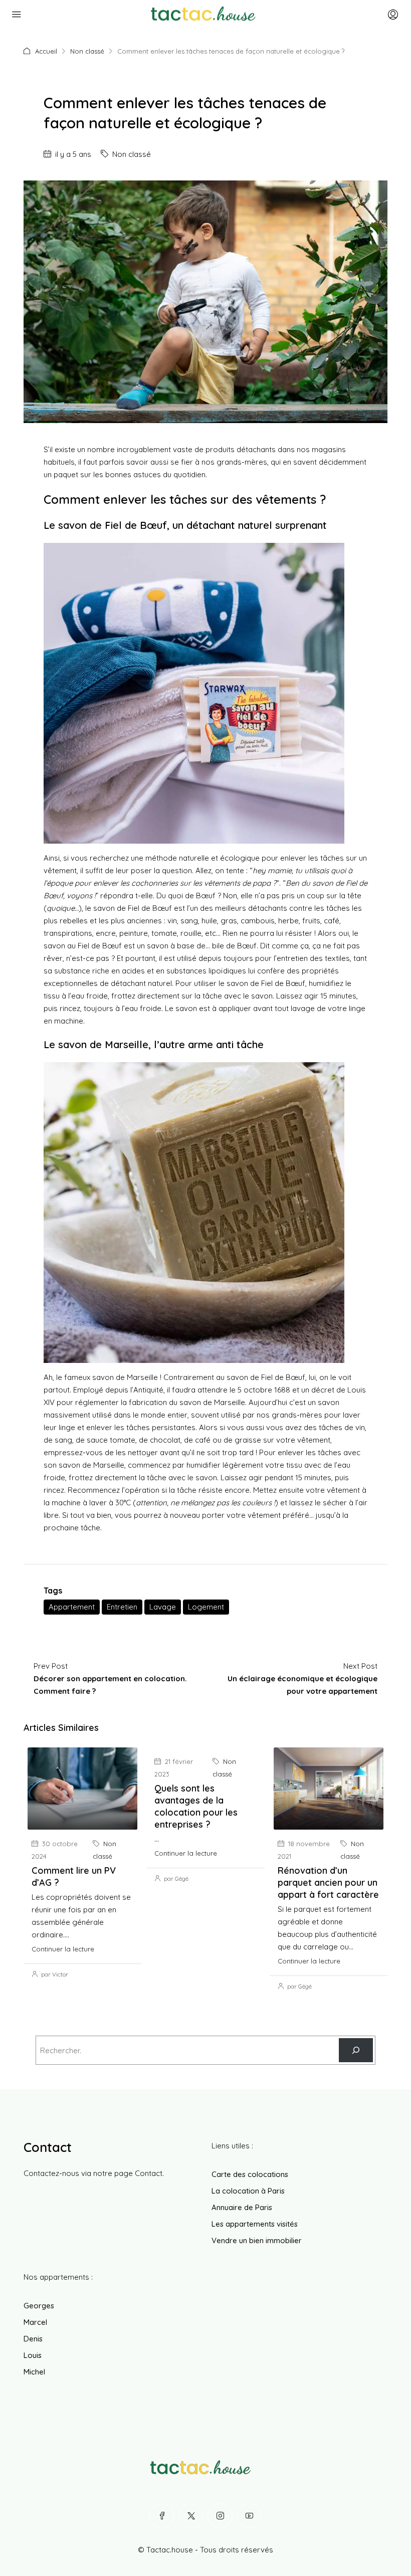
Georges (39, 2306)
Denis (33, 2339)
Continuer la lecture (63, 1949)
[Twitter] (191, 2516)
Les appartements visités (255, 2224)
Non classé (87, 51)
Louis (33, 2355)
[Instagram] (220, 2516)
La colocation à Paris (248, 2191)
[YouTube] (249, 2516)
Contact (149, 2173)
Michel (34, 2372)
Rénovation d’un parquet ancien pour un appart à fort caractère (328, 1883)
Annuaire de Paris (242, 2207)
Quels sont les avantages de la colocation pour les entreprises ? (196, 1806)
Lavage (163, 1607)
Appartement (72, 1607)
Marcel (35, 2322)
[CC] (356, 2050)
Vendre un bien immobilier (257, 2240)
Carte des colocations (250, 2174)
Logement (206, 1607)
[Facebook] (162, 2516)
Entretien (122, 1607)
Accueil (46, 51)
